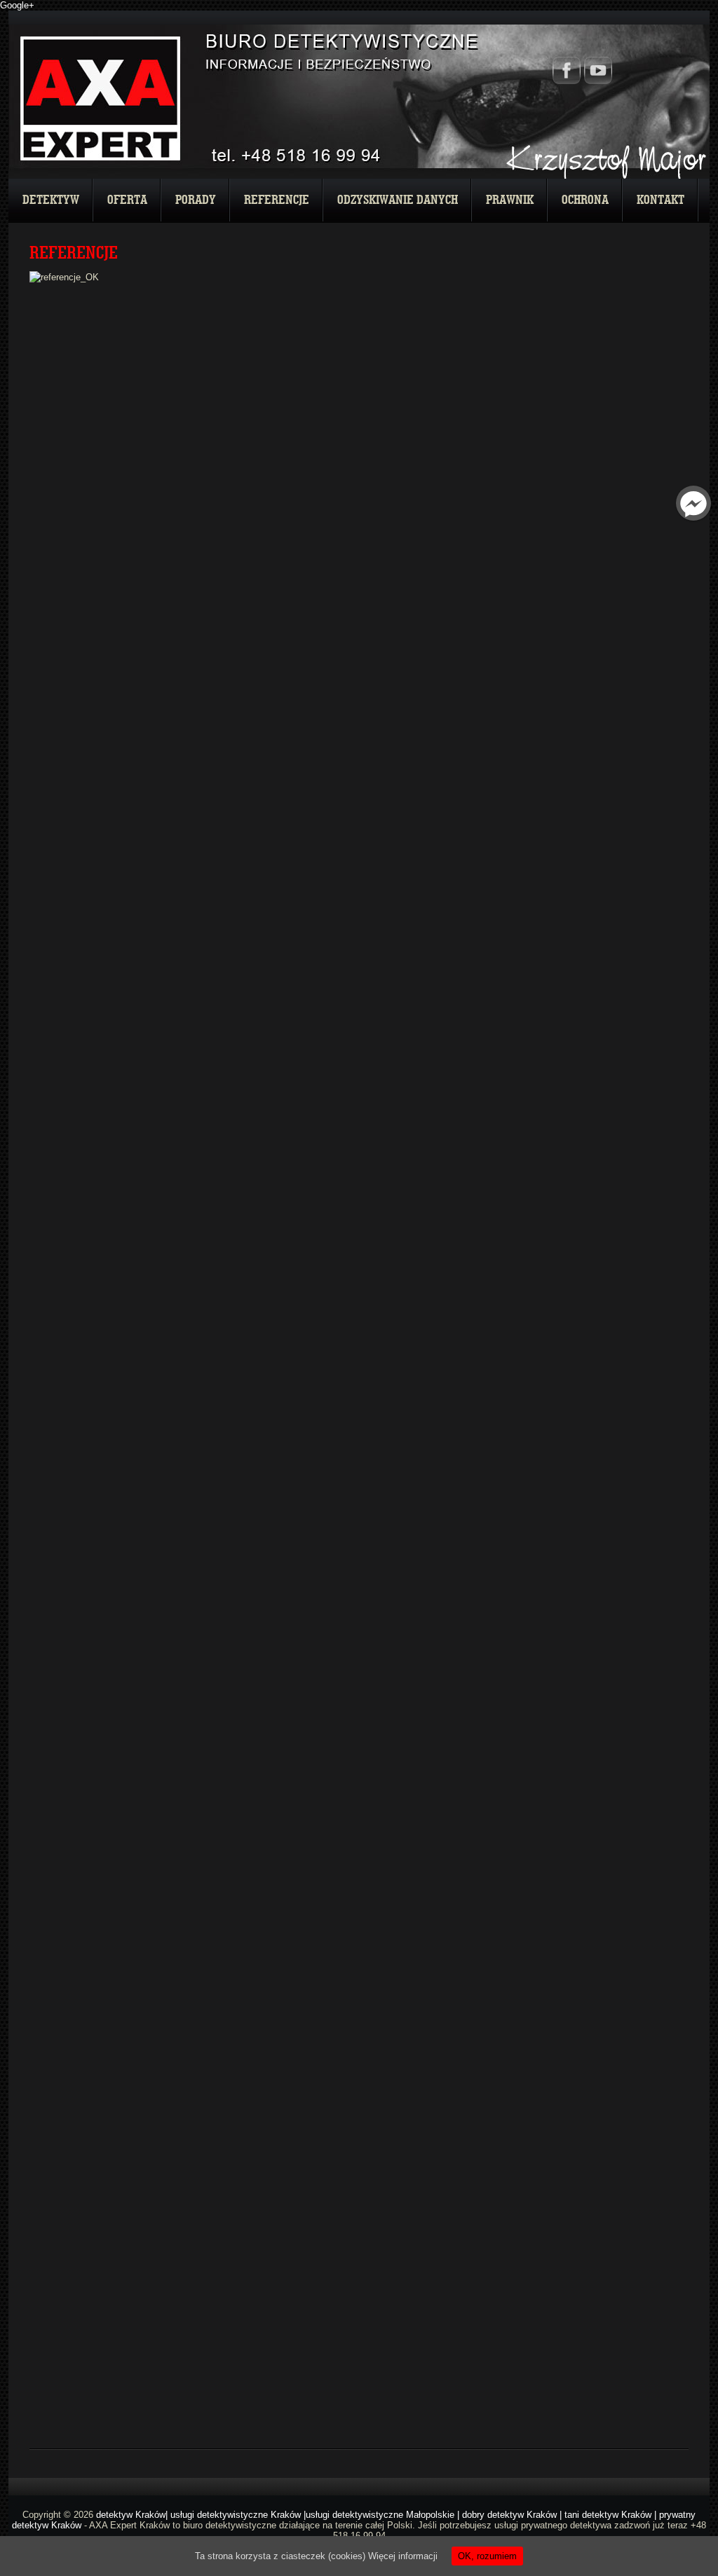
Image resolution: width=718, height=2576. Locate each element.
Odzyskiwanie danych (398, 200)
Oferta (127, 200)
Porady (196, 200)
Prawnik (510, 200)
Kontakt (661, 200)
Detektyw (51, 200)
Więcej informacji (403, 2556)
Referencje (277, 200)
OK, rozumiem (487, 2556)
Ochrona (585, 200)
